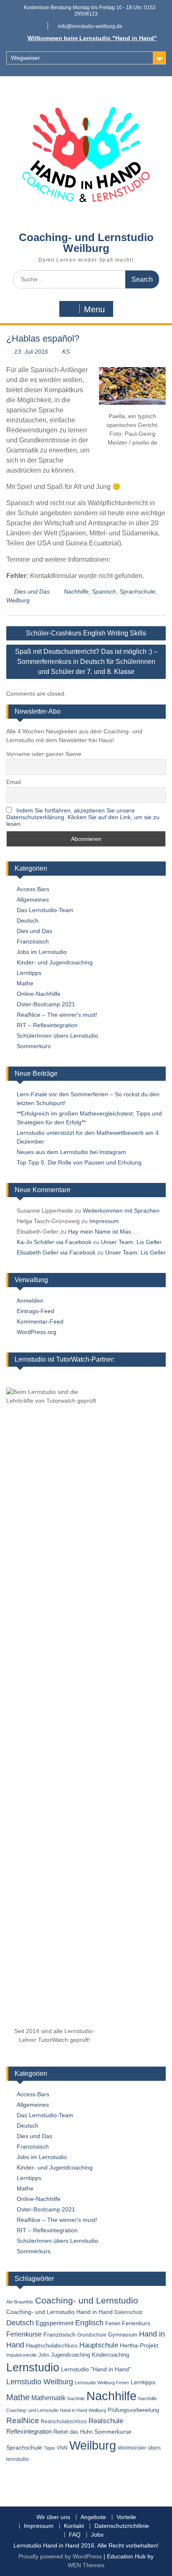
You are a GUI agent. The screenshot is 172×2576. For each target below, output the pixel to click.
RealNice (23, 2420)
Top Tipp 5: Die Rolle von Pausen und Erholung (79, 1162)
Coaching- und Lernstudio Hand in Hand (59, 2312)
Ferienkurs (136, 2323)
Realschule (106, 2421)
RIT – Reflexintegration (47, 1025)
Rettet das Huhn (73, 2432)
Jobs (44, 2355)
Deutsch (28, 920)
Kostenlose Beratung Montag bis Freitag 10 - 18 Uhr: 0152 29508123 (90, 11)
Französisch (33, 941)
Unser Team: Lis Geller (131, 1242)
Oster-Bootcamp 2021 (46, 1004)
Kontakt (74, 2526)
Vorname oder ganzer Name (44, 754)
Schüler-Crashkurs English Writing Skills (86, 633)
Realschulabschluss (64, 2422)
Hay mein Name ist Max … (103, 1231)
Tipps (49, 2448)
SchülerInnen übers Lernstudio (57, 1036)
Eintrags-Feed (35, 1311)
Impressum (104, 1221)
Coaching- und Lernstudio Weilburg (86, 243)
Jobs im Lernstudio (42, 952)
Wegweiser (25, 58)
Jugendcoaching (71, 2355)
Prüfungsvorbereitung (133, 2410)
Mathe (25, 983)
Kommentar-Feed (40, 1321)
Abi (9, 2302)
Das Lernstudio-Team (45, 910)
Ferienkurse (24, 2334)
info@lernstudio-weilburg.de (90, 26)
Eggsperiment (54, 2323)
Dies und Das (32, 591)
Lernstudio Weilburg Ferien (102, 2383)
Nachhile (76, 2399)
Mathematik (48, 2398)
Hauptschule (99, 2345)
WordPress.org (37, 1332)
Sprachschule (137, 591)
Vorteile (126, 2517)
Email (14, 782)
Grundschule (92, 2335)
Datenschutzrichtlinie (122, 2526)
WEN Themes (86, 2565)
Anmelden (30, 1301)
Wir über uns (53, 2517)
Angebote (93, 2517)
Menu (94, 309)
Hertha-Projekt (139, 2346)
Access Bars (33, 889)
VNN (62, 2448)
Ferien (113, 2323)
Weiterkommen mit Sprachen (121, 1211)
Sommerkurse (113, 2432)
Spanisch (104, 591)
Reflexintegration (29, 2431)
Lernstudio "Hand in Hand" (96, 2369)
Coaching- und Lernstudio (87, 2301)
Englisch (89, 2323)
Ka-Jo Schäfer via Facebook (54, 1242)
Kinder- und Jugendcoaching (55, 962)
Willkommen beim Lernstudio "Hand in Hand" (92, 38)
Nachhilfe (76, 591)
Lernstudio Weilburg (40, 2382)
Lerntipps (29, 973)
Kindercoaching (110, 2355)
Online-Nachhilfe (39, 994)
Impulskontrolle (21, 2355)
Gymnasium (123, 2335)
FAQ (75, 2535)
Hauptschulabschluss (52, 2346)
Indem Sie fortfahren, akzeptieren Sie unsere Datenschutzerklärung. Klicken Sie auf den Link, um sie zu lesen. (83, 817)
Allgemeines (33, 900)
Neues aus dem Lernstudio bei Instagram (71, 1152)
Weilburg (18, 600)
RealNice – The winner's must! (57, 1015)
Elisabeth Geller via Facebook (56, 1252)
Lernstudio (33, 2367)
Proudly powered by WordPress (60, 2556)
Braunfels (24, 2302)
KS (66, 352)
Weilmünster (132, 2448)
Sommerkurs (34, 1046)
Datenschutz (129, 2312)
